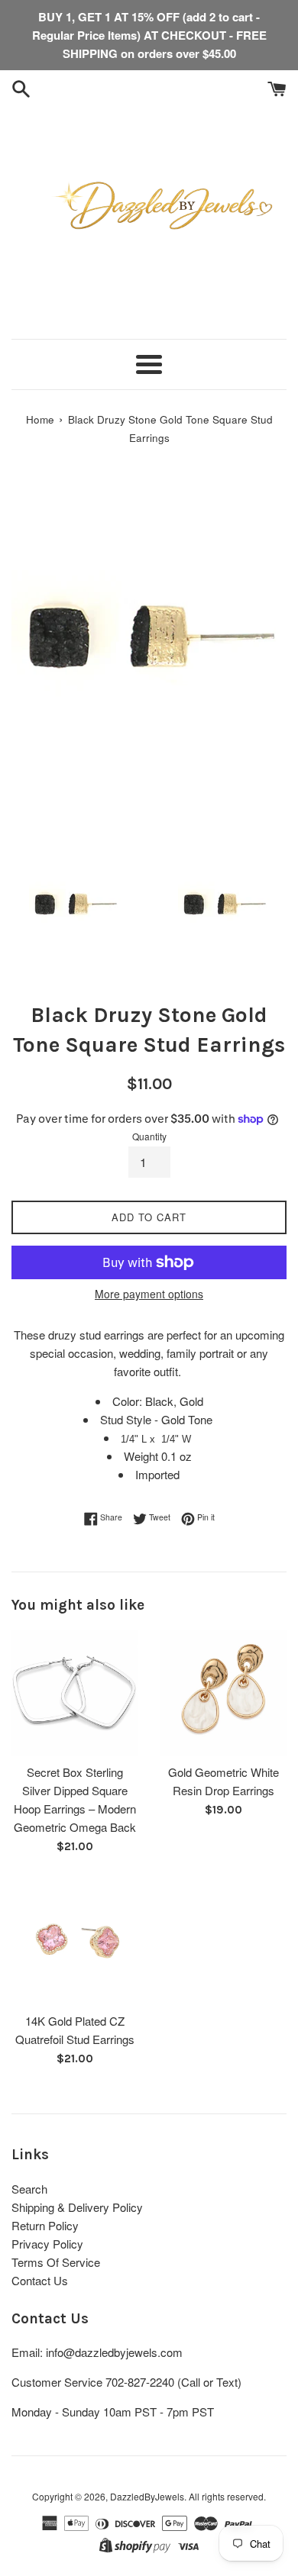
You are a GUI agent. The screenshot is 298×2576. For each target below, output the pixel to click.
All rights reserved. (227, 2496)
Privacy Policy (47, 2244)
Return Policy (45, 2225)
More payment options (149, 1294)
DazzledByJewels (147, 2496)
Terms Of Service (56, 2262)
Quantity (149, 1136)
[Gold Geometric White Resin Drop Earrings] (223, 1693)
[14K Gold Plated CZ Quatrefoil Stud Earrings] (74, 1941)
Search (29, 2189)
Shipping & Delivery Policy (77, 2207)
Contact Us (40, 2280)
